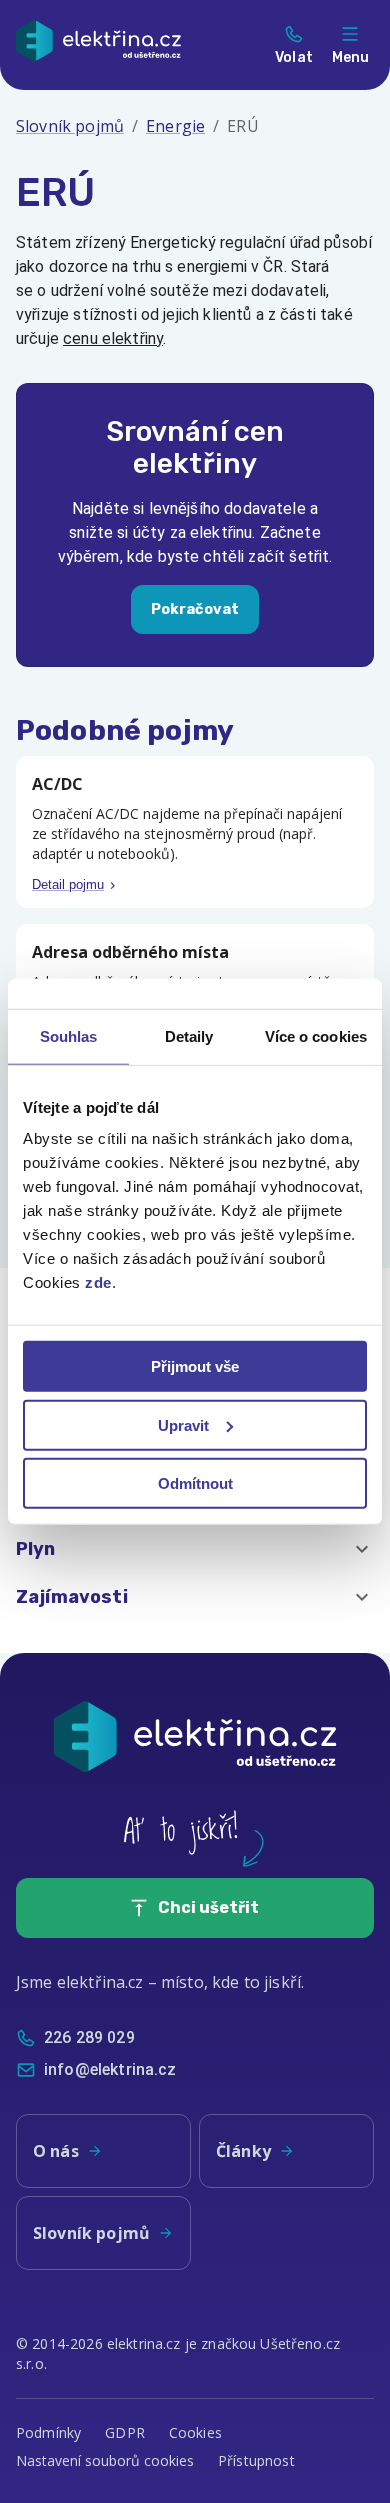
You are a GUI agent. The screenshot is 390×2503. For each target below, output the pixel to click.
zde (98, 1282)
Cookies (195, 2432)
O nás (56, 2151)
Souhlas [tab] (69, 1035)
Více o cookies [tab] (316, 1035)
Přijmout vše (195, 1366)
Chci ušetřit (208, 1907)
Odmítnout (195, 1483)
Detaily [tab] (189, 1035)
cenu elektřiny (113, 338)
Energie (175, 126)
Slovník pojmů (70, 126)
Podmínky (48, 2432)
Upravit (183, 1424)
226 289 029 (89, 2037)
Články (243, 2151)
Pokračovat (195, 609)
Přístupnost (256, 2460)
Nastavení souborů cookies (105, 2460)
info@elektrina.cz (110, 2069)
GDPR (125, 2432)
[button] (195, 1549)
